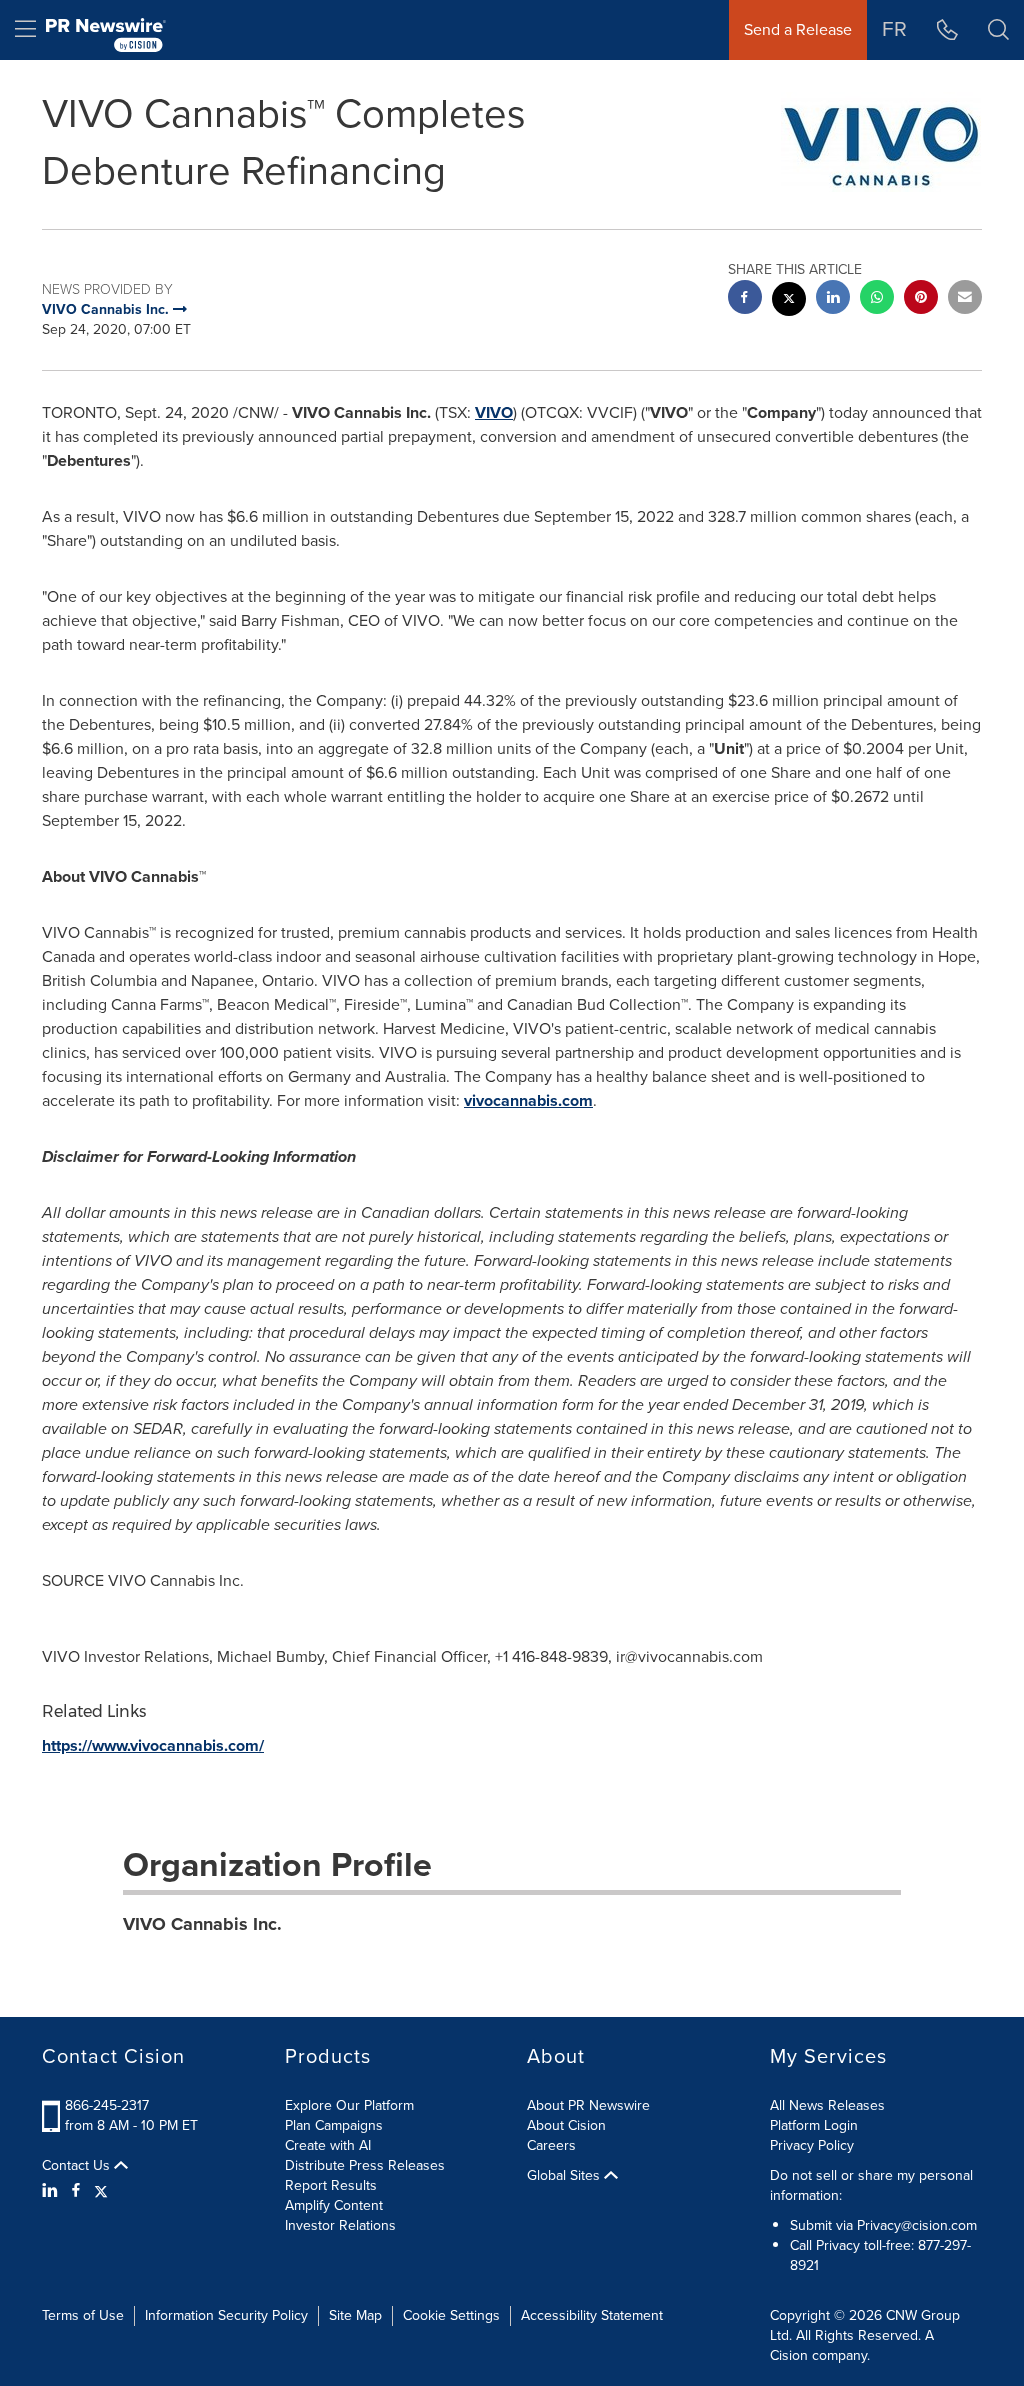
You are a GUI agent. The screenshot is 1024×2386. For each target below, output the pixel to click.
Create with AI (328, 2145)
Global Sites (565, 2176)
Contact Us (78, 2166)
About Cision (566, 2125)
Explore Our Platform (349, 2105)
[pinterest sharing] (921, 299)
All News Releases (827, 2105)
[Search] (998, 30)
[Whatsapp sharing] (877, 299)
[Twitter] (101, 2191)
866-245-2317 (107, 2105)
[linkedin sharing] (833, 299)
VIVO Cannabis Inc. (202, 1924)
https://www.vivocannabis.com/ (153, 1745)
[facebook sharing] (745, 299)
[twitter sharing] (789, 301)
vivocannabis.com (528, 1100)
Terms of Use (83, 2315)
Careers (551, 2145)
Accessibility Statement (592, 2315)
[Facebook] (76, 2191)
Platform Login (814, 2125)
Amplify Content (334, 2205)
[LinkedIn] (52, 2191)
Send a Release (798, 29)
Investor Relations (340, 2225)
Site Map (355, 2315)
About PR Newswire (588, 2105)
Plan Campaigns (334, 2125)
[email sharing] (965, 299)
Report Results (331, 2185)
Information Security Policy (226, 2315)
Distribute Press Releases (365, 2165)
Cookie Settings (451, 2315)
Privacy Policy (812, 2145)
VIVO (494, 412)
